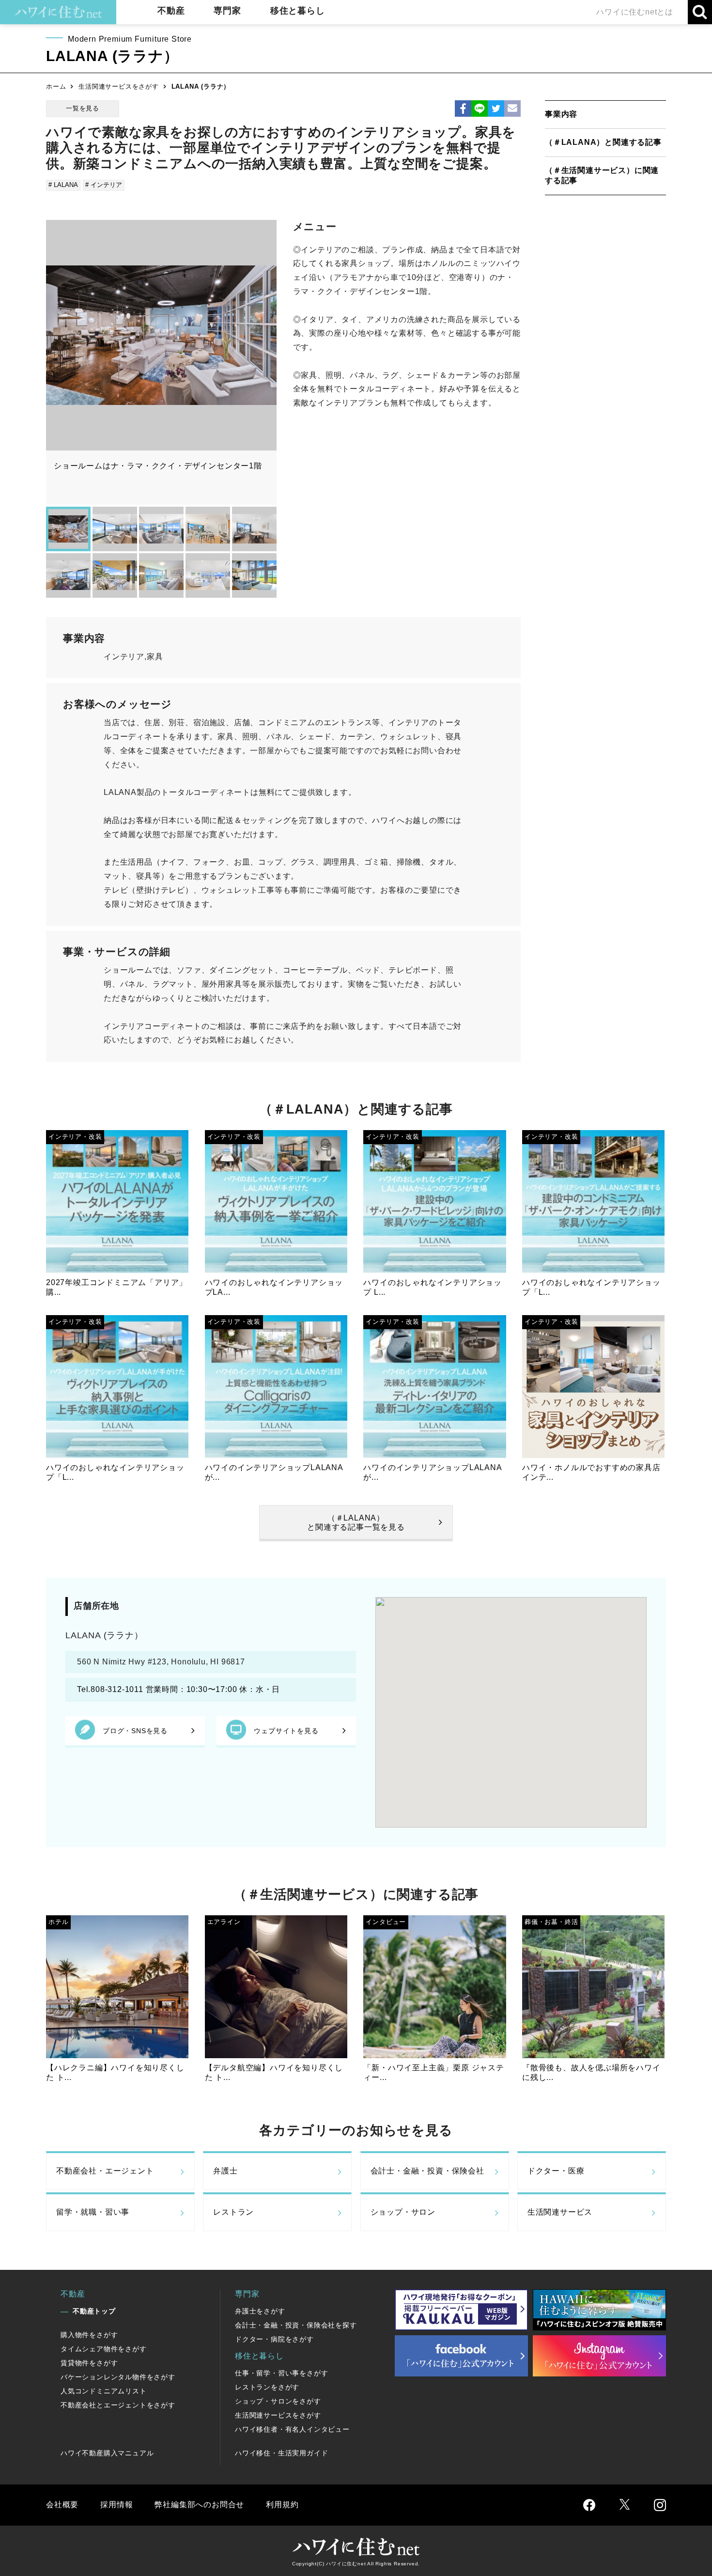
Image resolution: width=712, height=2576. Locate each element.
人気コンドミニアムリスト (104, 2391)
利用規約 (282, 2505)
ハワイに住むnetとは (635, 12)
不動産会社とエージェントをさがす (118, 2405)
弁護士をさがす (260, 2311)
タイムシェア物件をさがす (104, 2349)
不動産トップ (94, 2311)
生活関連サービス (560, 2212)
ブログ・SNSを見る (135, 1731)
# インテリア (104, 185)
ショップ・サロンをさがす (278, 2401)
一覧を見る (83, 108)
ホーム (56, 86)
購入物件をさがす (89, 2335)
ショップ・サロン (403, 2212)
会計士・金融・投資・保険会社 (427, 2171)
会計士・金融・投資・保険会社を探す (296, 2325)
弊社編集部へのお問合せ (199, 2505)
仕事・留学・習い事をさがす (281, 2373)
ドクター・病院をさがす (274, 2339)
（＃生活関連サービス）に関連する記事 (602, 175)
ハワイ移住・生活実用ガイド (281, 2453)
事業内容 (561, 114)
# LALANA (63, 185)
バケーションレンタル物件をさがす (118, 2377)
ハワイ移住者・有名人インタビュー (292, 2429)
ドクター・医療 (556, 2171)
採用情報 (116, 2505)
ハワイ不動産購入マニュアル (107, 2453)
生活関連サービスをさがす (119, 86)
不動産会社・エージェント (105, 2171)
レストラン (233, 2212)
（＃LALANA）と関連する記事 (603, 142)
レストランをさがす (267, 2387)
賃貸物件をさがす (89, 2363)
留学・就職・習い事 (93, 2212)
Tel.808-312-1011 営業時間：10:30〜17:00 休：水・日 (183, 1689)
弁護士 (225, 2171)
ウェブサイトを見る (286, 1731)
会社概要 (62, 2505)
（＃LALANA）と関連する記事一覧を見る (356, 1522)
